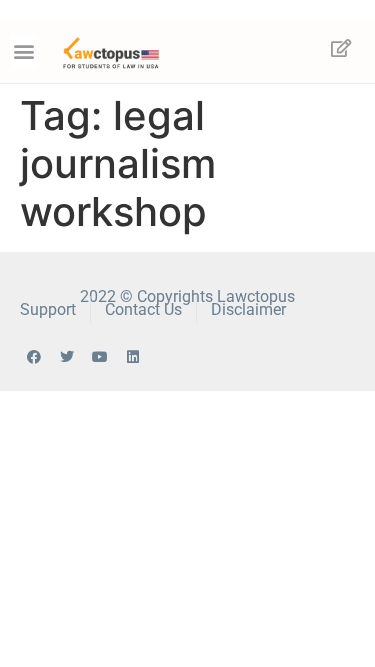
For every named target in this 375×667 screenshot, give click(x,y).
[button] (24, 51)
